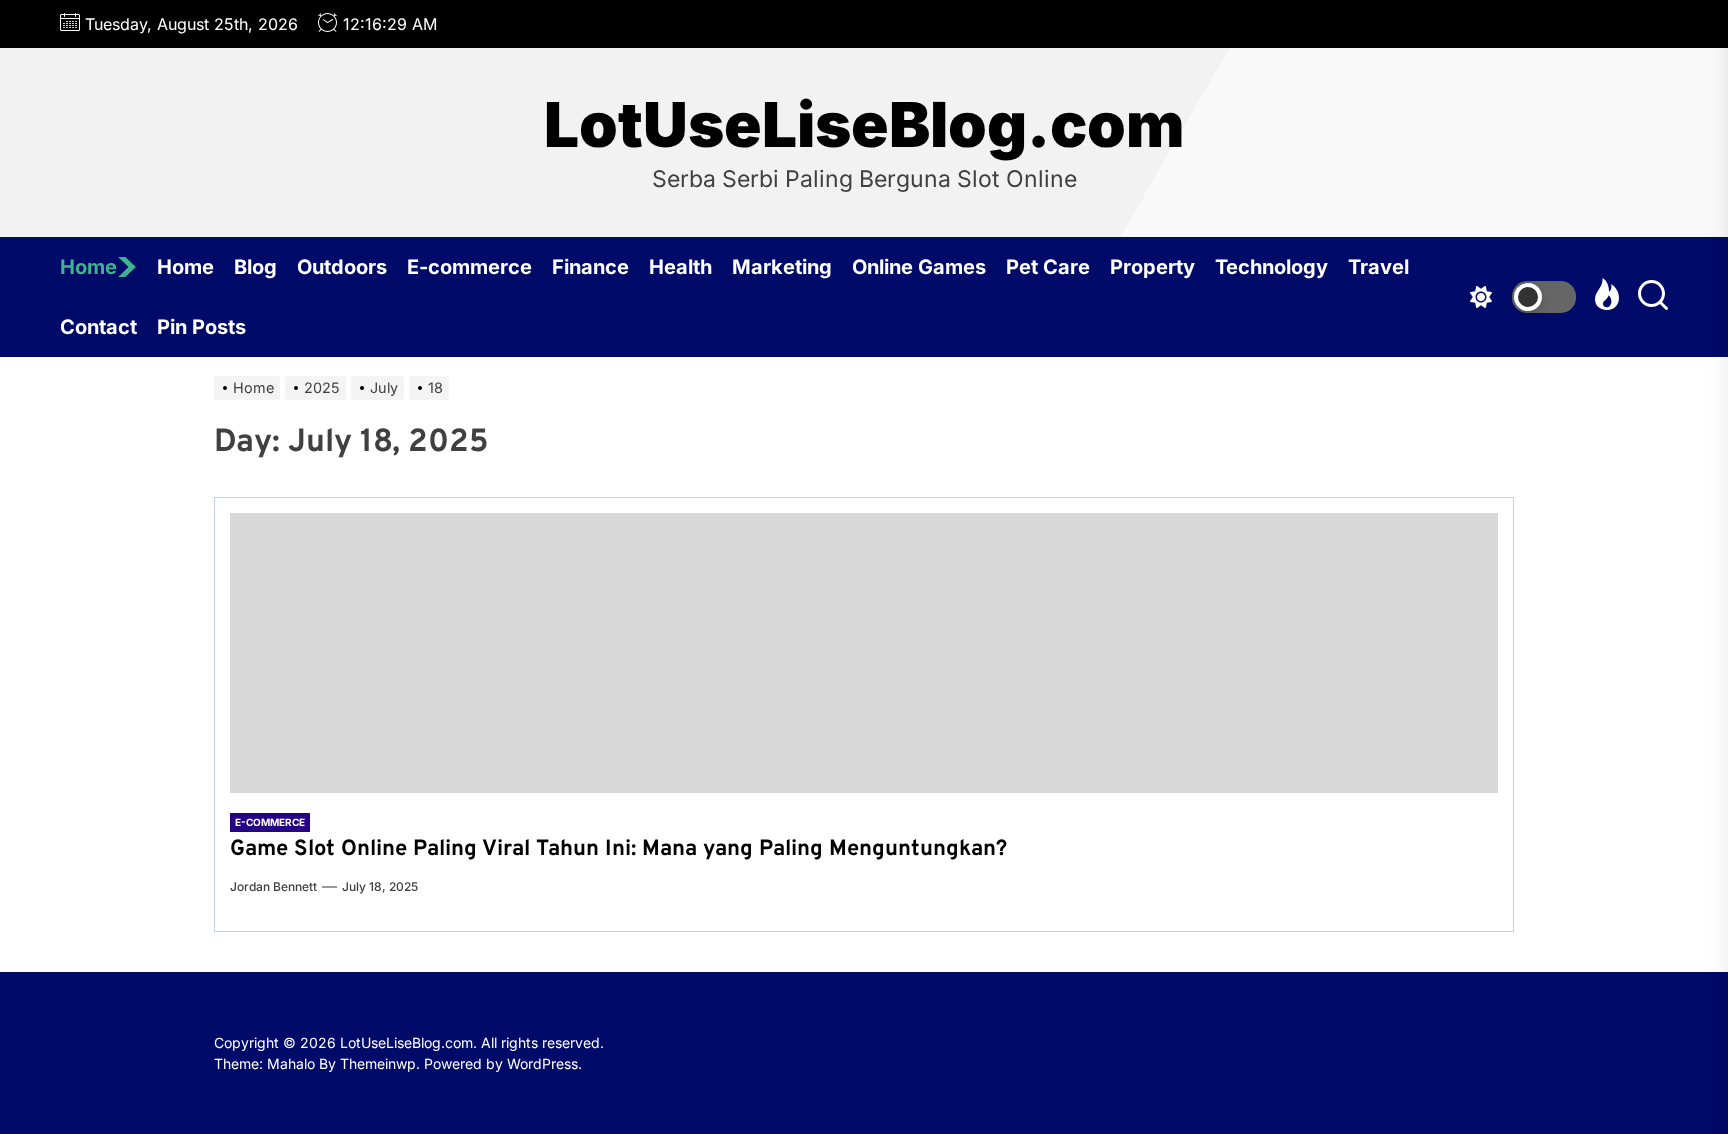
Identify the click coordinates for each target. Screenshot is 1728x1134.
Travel (1378, 267)
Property (1152, 267)
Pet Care (1048, 267)
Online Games (919, 267)
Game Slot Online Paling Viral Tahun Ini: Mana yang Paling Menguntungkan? (618, 849)
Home (88, 267)
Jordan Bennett (273, 886)
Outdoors (342, 267)
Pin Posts (201, 327)
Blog (255, 267)
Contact (98, 327)
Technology (1271, 267)
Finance (590, 267)
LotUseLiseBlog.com (864, 125)
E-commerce (469, 267)
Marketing (782, 267)
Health (680, 267)
